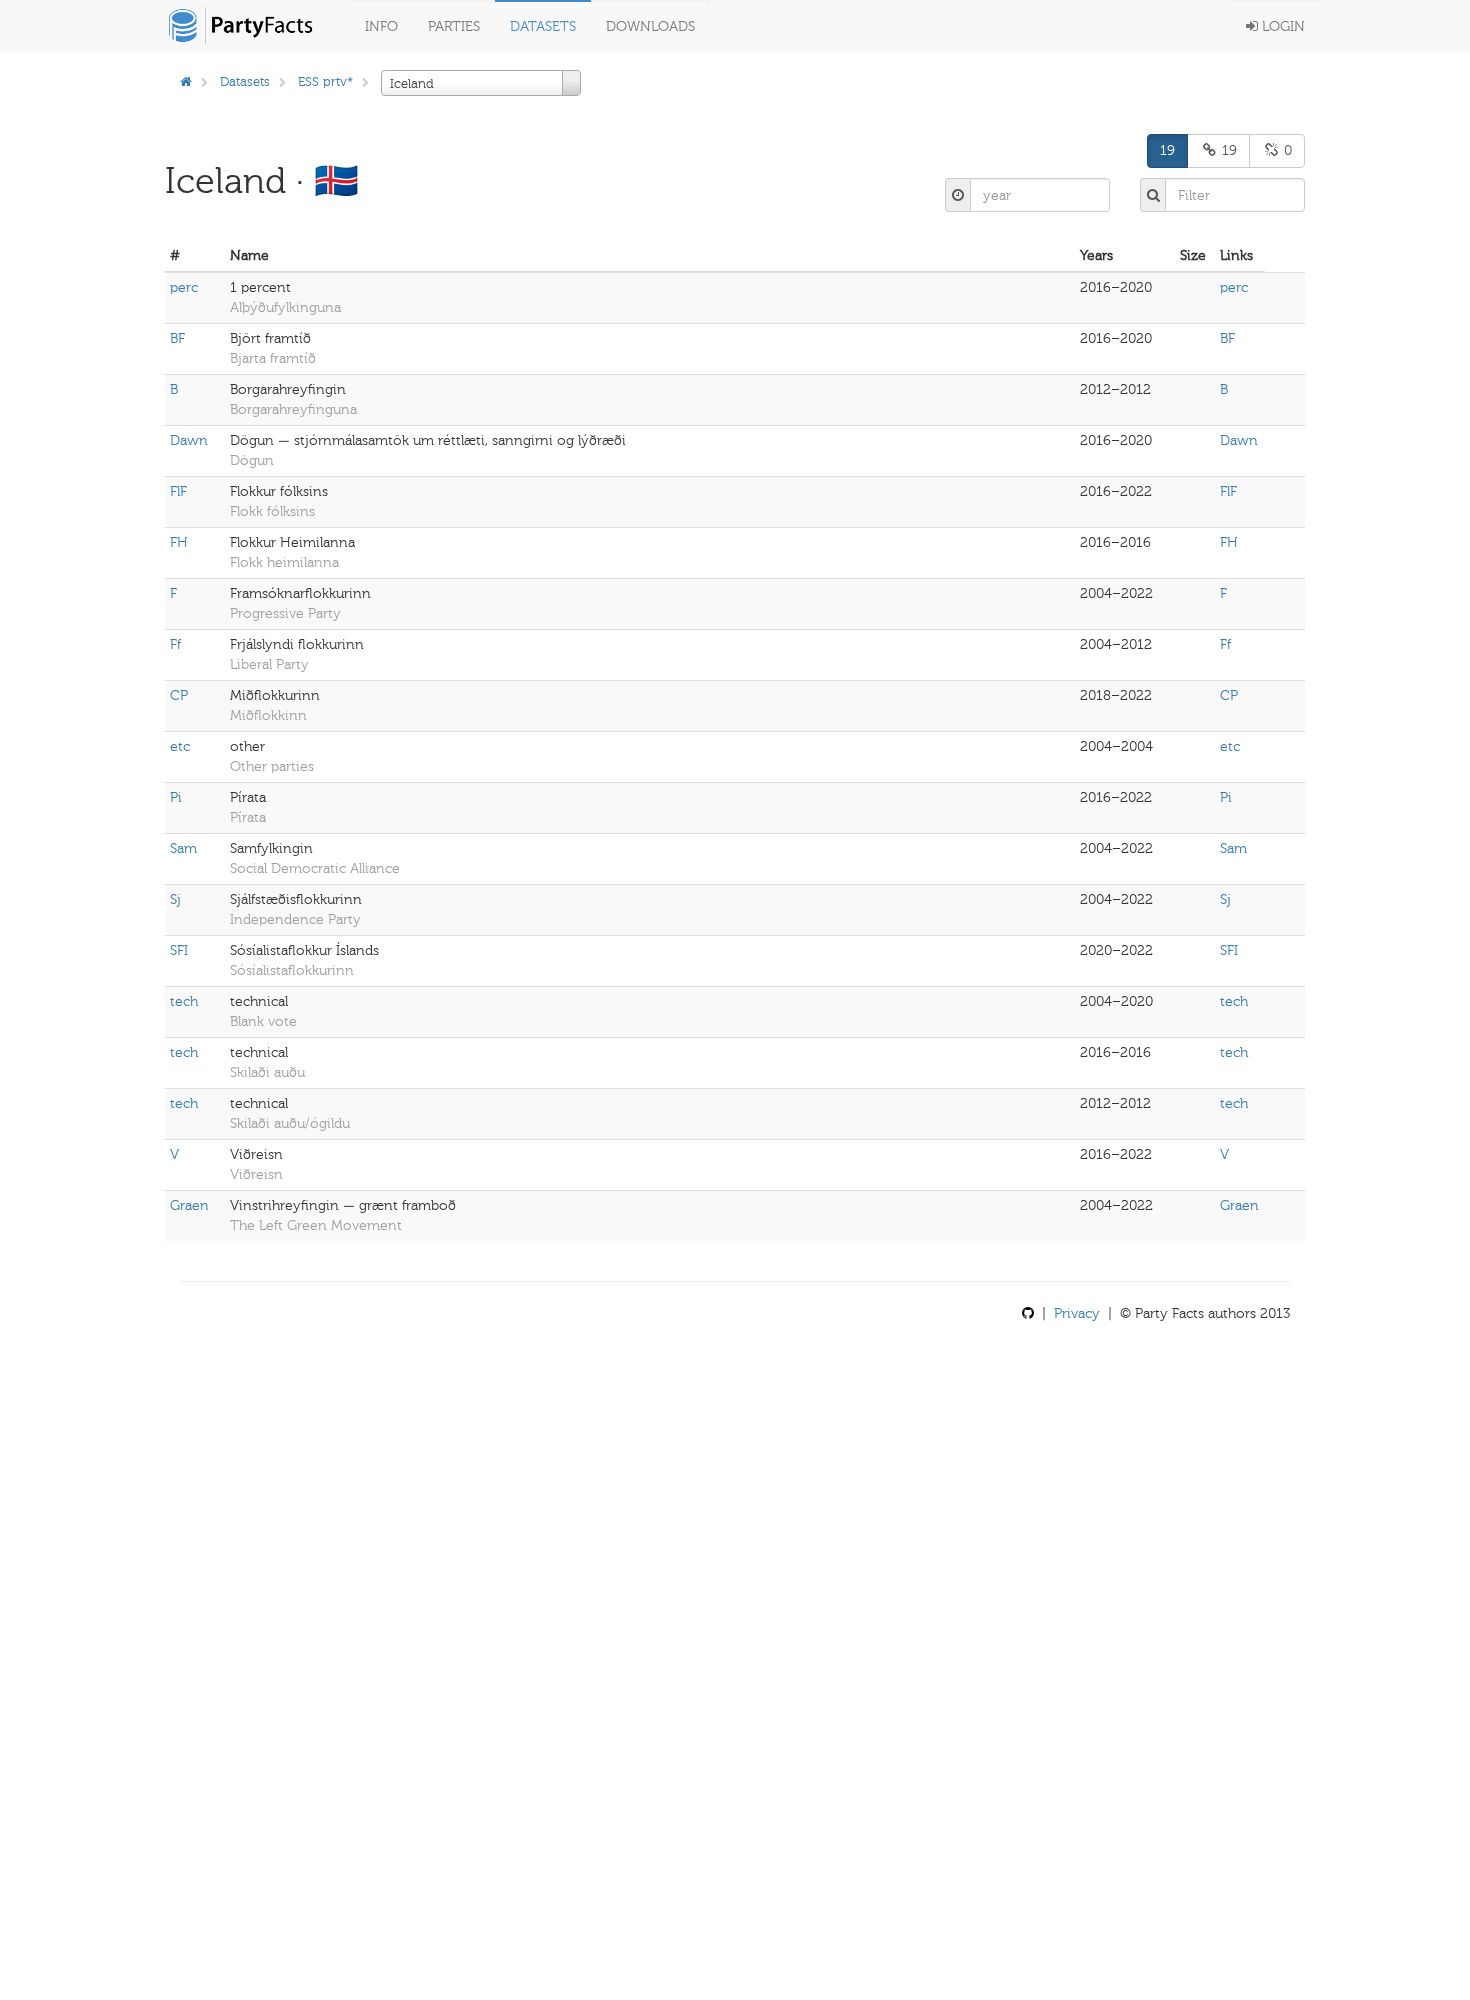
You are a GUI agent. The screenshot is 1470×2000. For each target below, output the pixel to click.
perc (184, 287)
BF (177, 338)
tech (184, 1001)
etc (180, 746)
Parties (454, 26)
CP (179, 695)
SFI (179, 950)
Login (1281, 26)
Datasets (543, 26)
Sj (175, 899)
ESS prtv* (325, 81)
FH (179, 542)
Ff (175, 644)
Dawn (189, 440)
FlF (178, 491)
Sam (183, 848)
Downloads (650, 26)
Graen (189, 1205)
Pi (176, 797)
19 (1167, 150)
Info (381, 26)
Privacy (1077, 1313)
